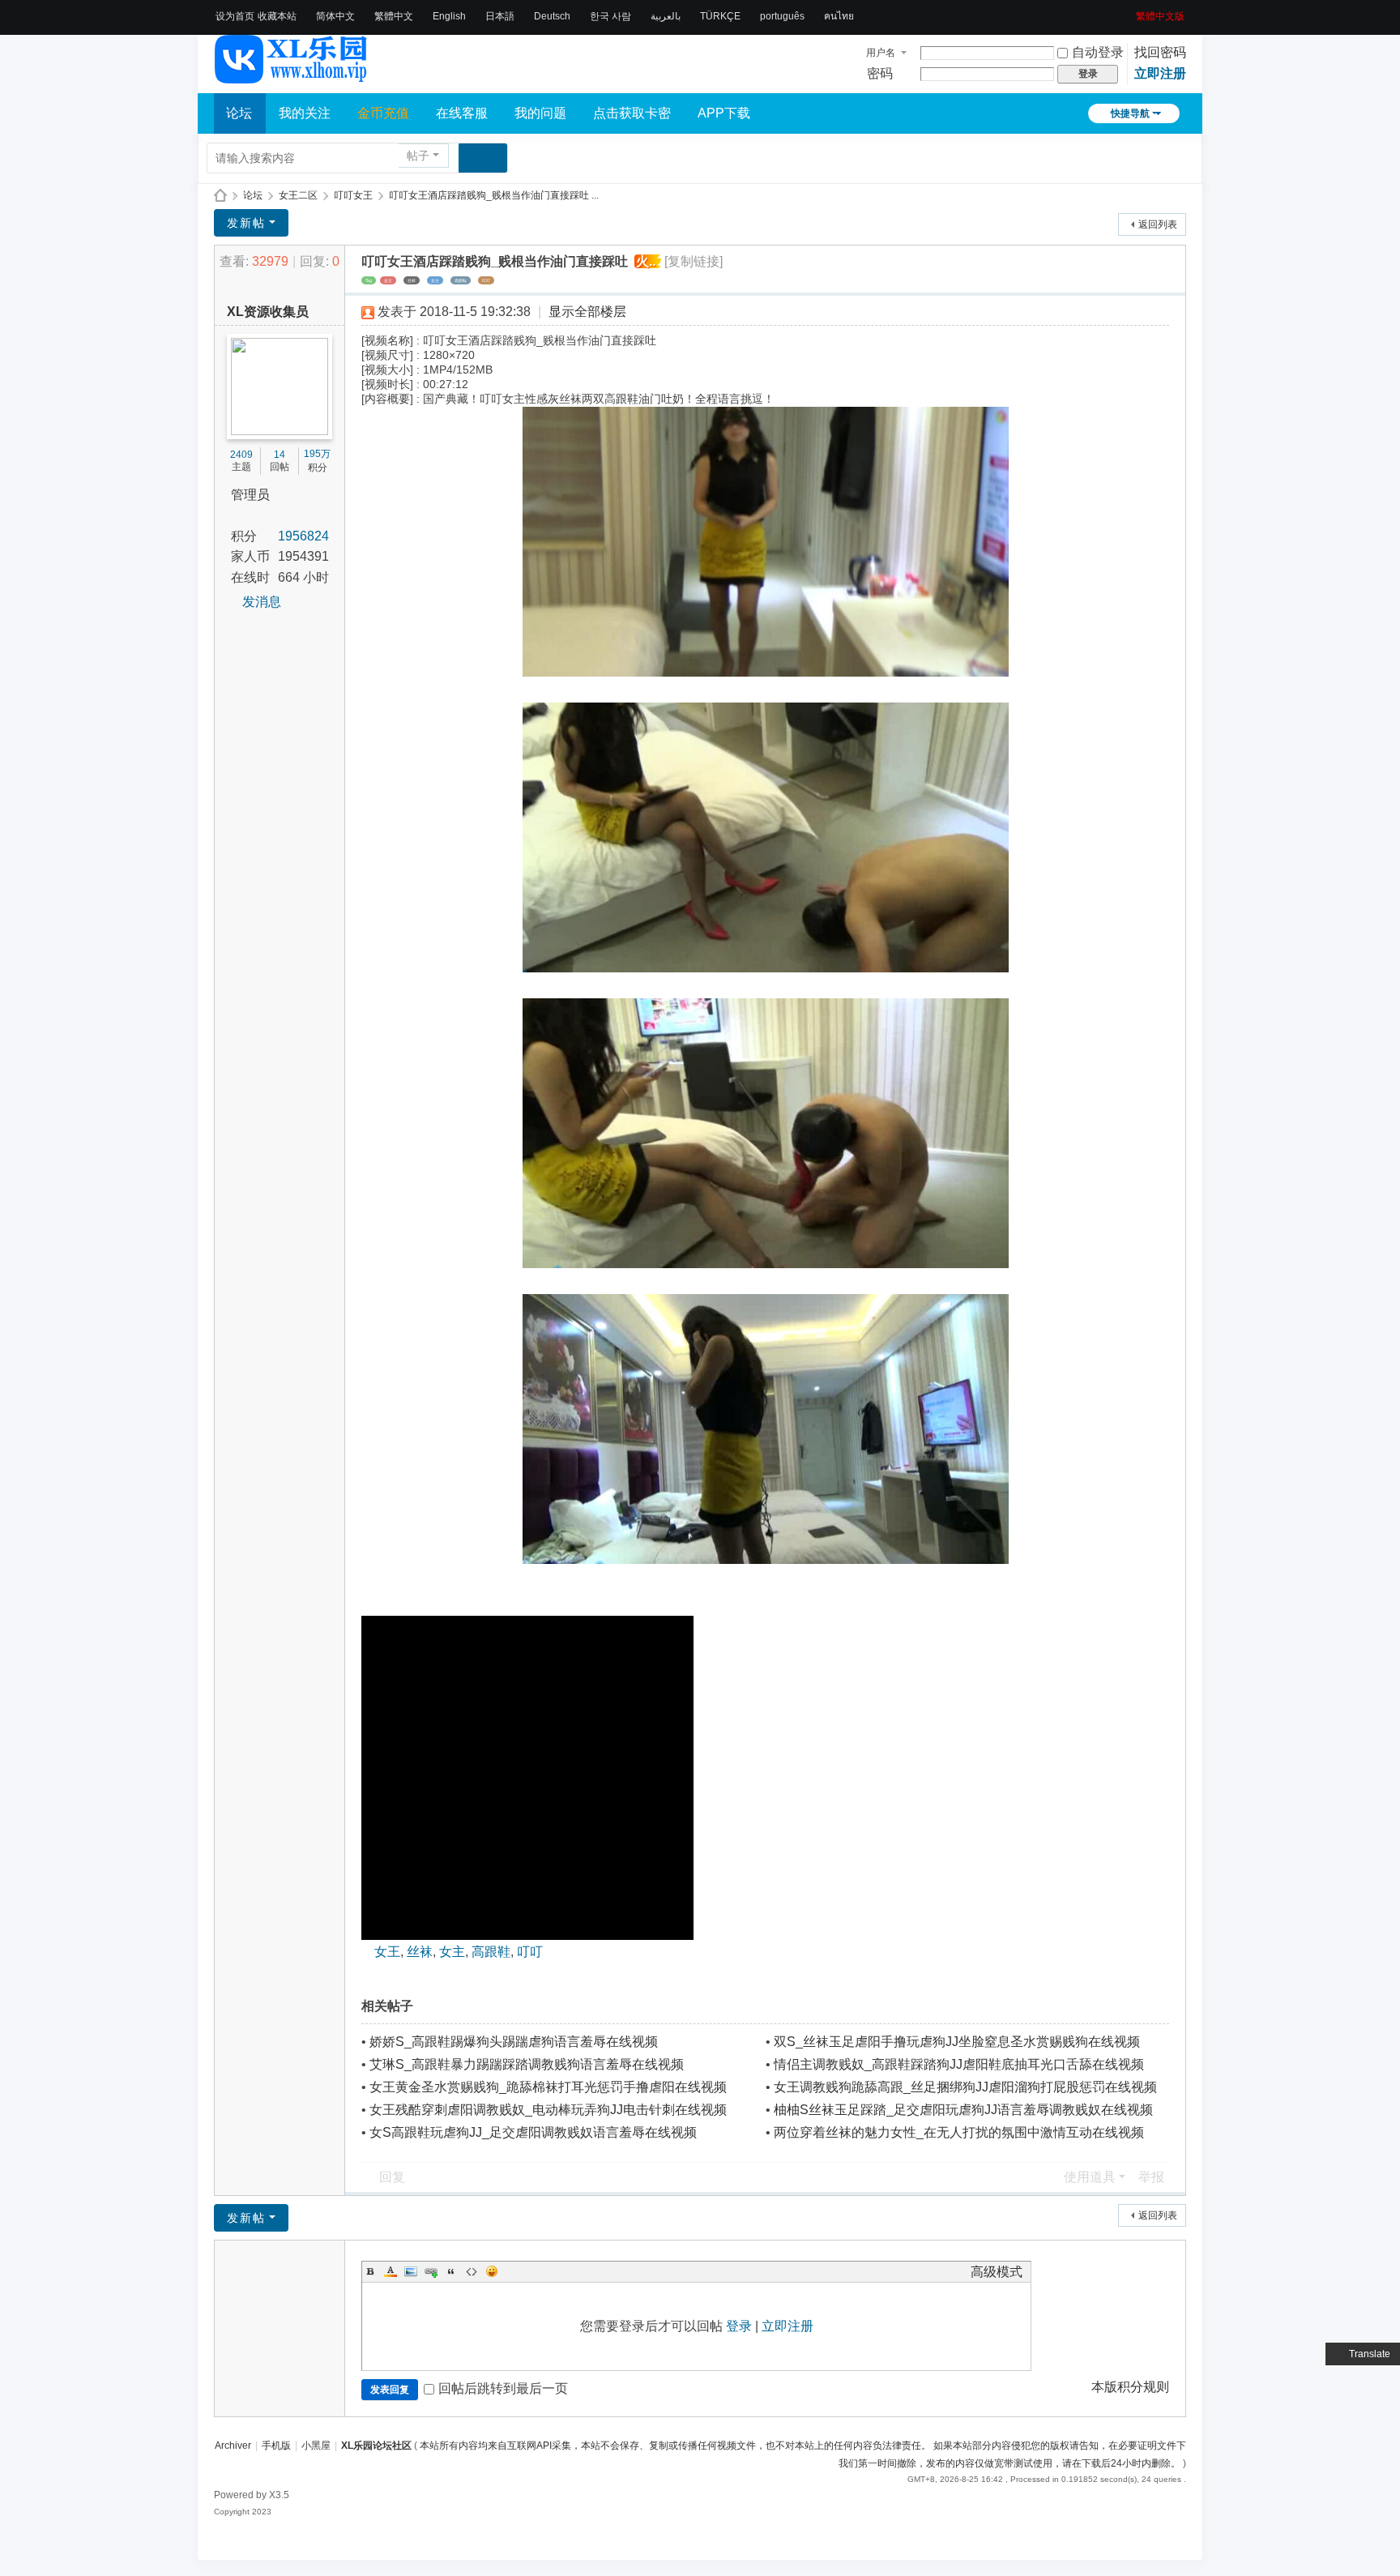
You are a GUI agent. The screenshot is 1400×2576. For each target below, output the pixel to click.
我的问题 (540, 113)
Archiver (233, 2446)
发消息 (262, 602)
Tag (369, 280)
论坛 (239, 113)
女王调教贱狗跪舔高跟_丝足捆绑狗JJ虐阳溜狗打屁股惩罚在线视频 (965, 2087)
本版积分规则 (1130, 2387)
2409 (241, 455)
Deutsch (552, 16)
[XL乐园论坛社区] (292, 76)
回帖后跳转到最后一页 (503, 2388)
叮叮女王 (353, 195)
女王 (388, 280)
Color (391, 2271)
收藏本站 (277, 16)
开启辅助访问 (1130, 11)
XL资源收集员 (268, 312)
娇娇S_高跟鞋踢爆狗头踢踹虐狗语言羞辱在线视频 (514, 2042)
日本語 (500, 16)
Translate (1370, 2354)
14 (280, 455)
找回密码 (1160, 52)
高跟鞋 (461, 280)
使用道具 (1090, 2177)
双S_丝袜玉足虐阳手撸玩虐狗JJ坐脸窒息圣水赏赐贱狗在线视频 (957, 2042)
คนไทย (839, 16)
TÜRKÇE (720, 16)
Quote (451, 2271)
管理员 (250, 495)
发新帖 (246, 223)
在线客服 (462, 113)
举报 (1151, 2177)
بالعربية (666, 16)
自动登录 (1098, 52)
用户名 (881, 53)
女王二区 (298, 195)
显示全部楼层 (587, 312)
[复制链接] (694, 261)
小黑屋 (316, 2446)
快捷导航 (1130, 113)
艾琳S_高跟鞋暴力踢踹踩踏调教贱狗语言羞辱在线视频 (527, 2064)
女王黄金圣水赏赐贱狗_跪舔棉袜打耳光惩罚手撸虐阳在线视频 (548, 2087)
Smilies (492, 2271)
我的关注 (305, 113)
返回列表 (1158, 224)
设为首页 (235, 16)
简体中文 (335, 16)
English (449, 16)
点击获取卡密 (632, 113)
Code (472, 2271)
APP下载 (724, 113)
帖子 (418, 156)
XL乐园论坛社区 (220, 196)
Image (411, 2271)
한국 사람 (610, 16)
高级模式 (997, 2272)
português (782, 16)
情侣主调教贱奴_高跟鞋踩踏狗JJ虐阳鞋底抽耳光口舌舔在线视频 (959, 2064)
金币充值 (383, 113)
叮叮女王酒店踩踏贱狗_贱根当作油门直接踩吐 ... (494, 195)
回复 (392, 2177)
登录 (739, 2326)
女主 (435, 280)
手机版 (276, 2446)
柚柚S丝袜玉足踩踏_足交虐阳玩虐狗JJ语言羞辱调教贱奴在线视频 (963, 2110)
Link (431, 2271)
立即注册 (1160, 73)
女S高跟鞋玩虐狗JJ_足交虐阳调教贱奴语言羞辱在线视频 (533, 2132)
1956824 (303, 536)
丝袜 (412, 280)
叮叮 (486, 280)
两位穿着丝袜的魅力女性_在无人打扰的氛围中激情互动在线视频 (959, 2132)
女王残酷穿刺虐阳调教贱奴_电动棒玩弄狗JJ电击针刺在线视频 (548, 2110)
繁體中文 (394, 16)
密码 (880, 73)
